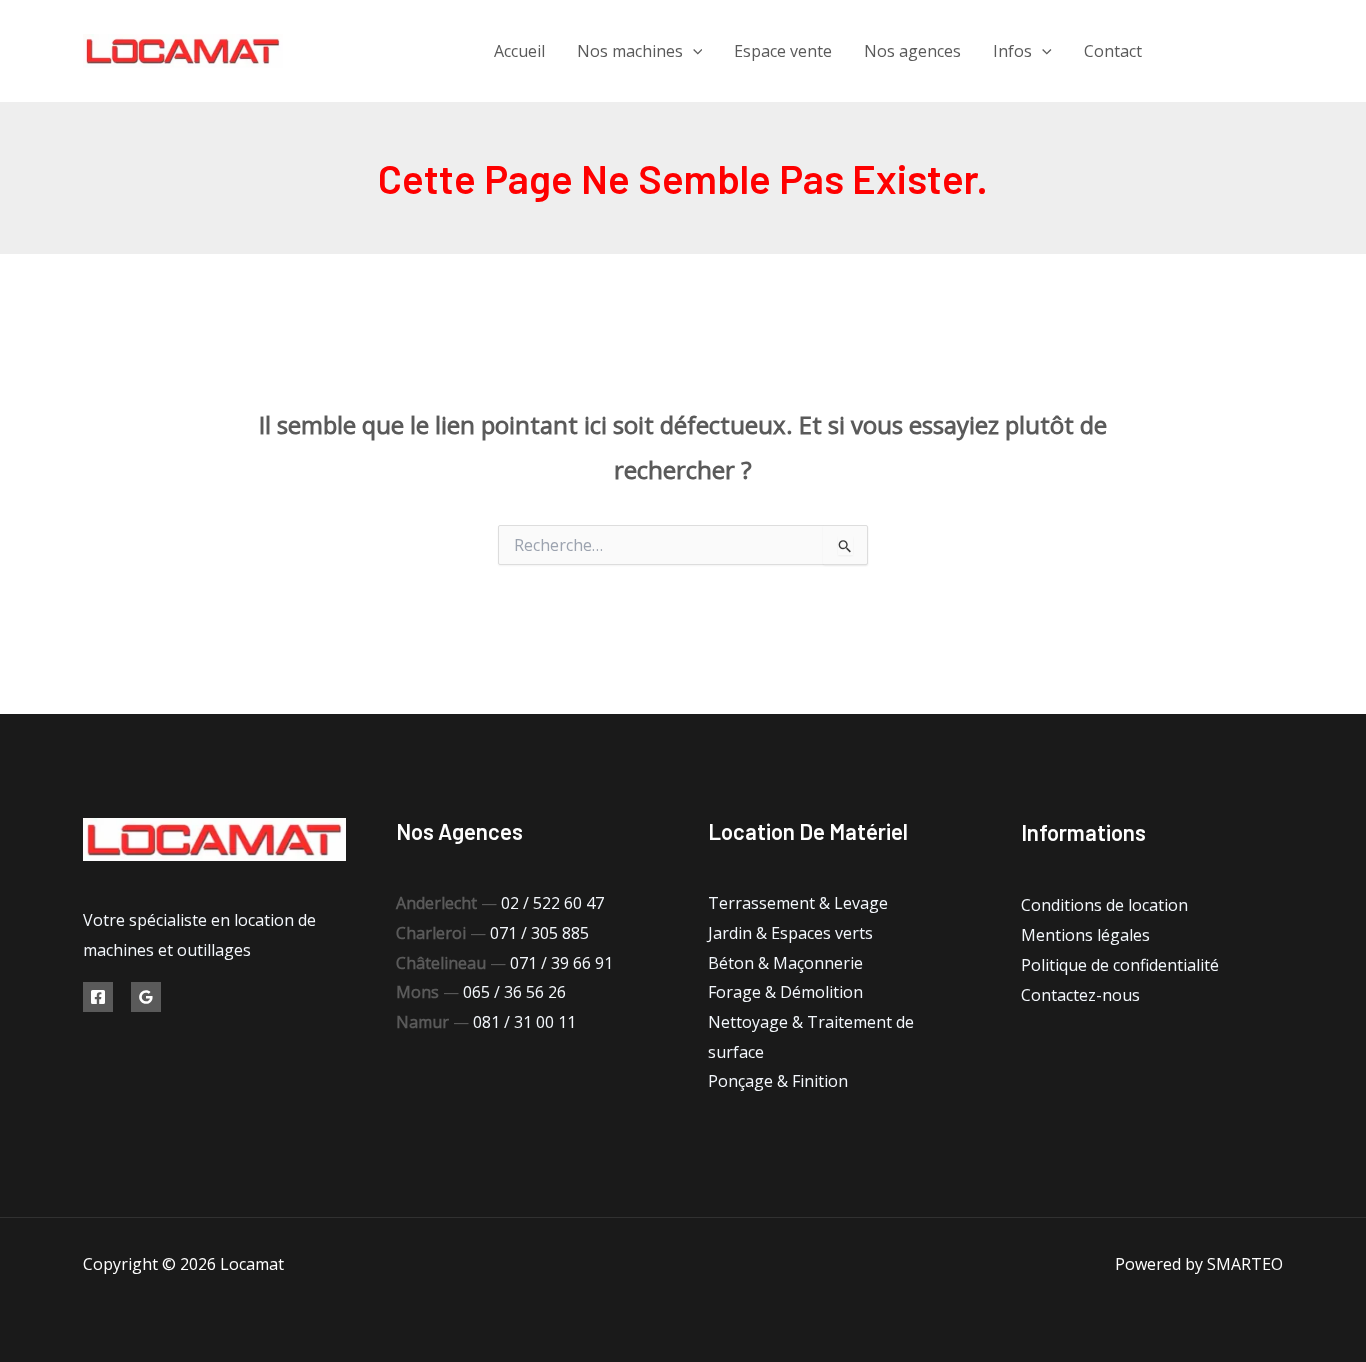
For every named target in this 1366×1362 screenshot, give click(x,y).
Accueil (519, 51)
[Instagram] (1275, 51)
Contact (1113, 51)
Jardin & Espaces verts (790, 933)
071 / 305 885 (539, 933)
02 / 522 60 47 (552, 903)
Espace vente (783, 51)
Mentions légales (1085, 935)
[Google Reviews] (146, 997)
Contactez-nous (1080, 995)
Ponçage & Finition (778, 1081)
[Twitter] (1230, 51)
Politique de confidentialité (1120, 965)
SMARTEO (1245, 1264)
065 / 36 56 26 (514, 992)
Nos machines (630, 51)
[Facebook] (1185, 51)
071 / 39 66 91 (561, 963)
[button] (693, 51)
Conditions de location (1104, 905)
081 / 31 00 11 (524, 1022)
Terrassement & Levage (798, 903)
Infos (1012, 51)
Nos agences (912, 51)
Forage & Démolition (785, 992)
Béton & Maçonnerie (785, 963)
